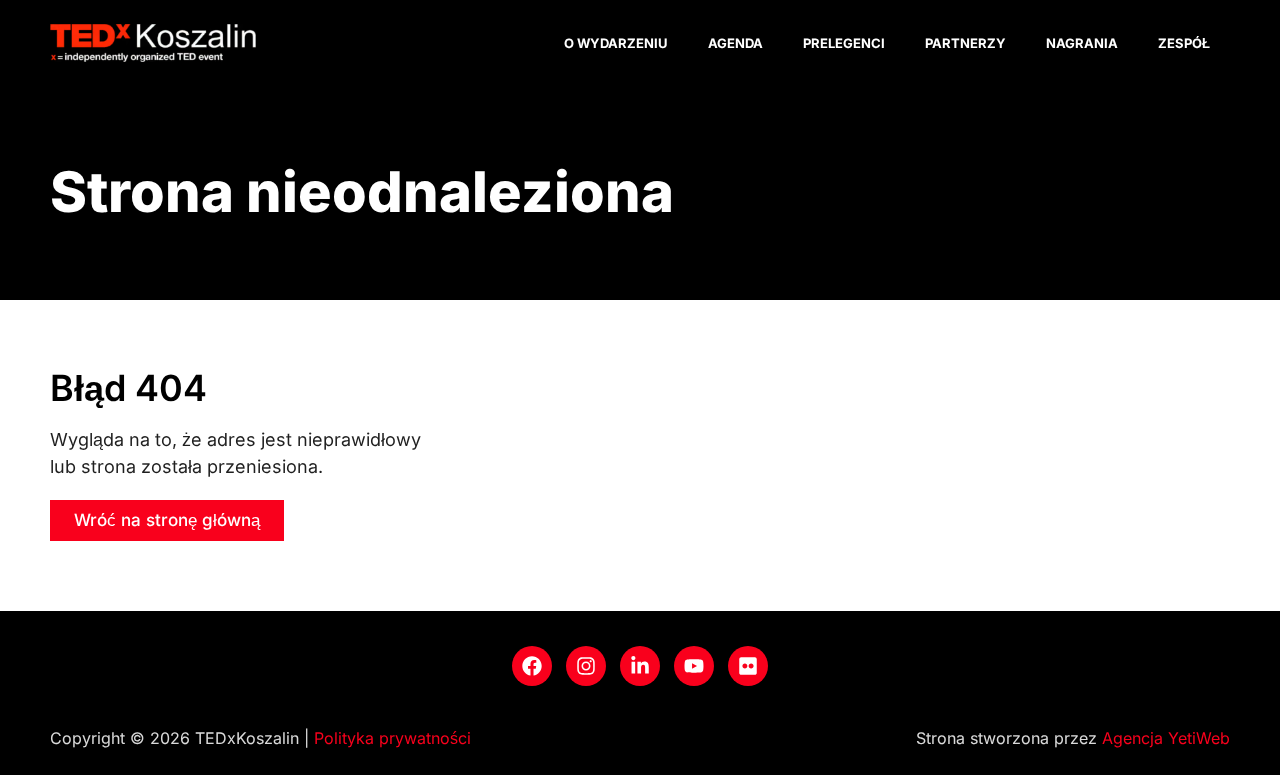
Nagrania (1082, 43)
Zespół (1184, 43)
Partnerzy (965, 43)
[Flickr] (748, 666)
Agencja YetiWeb (1166, 738)
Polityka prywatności (392, 738)
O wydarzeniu (616, 43)
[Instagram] (586, 666)
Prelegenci (844, 43)
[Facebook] (532, 666)
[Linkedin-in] (640, 666)
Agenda (735, 43)
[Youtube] (694, 666)
